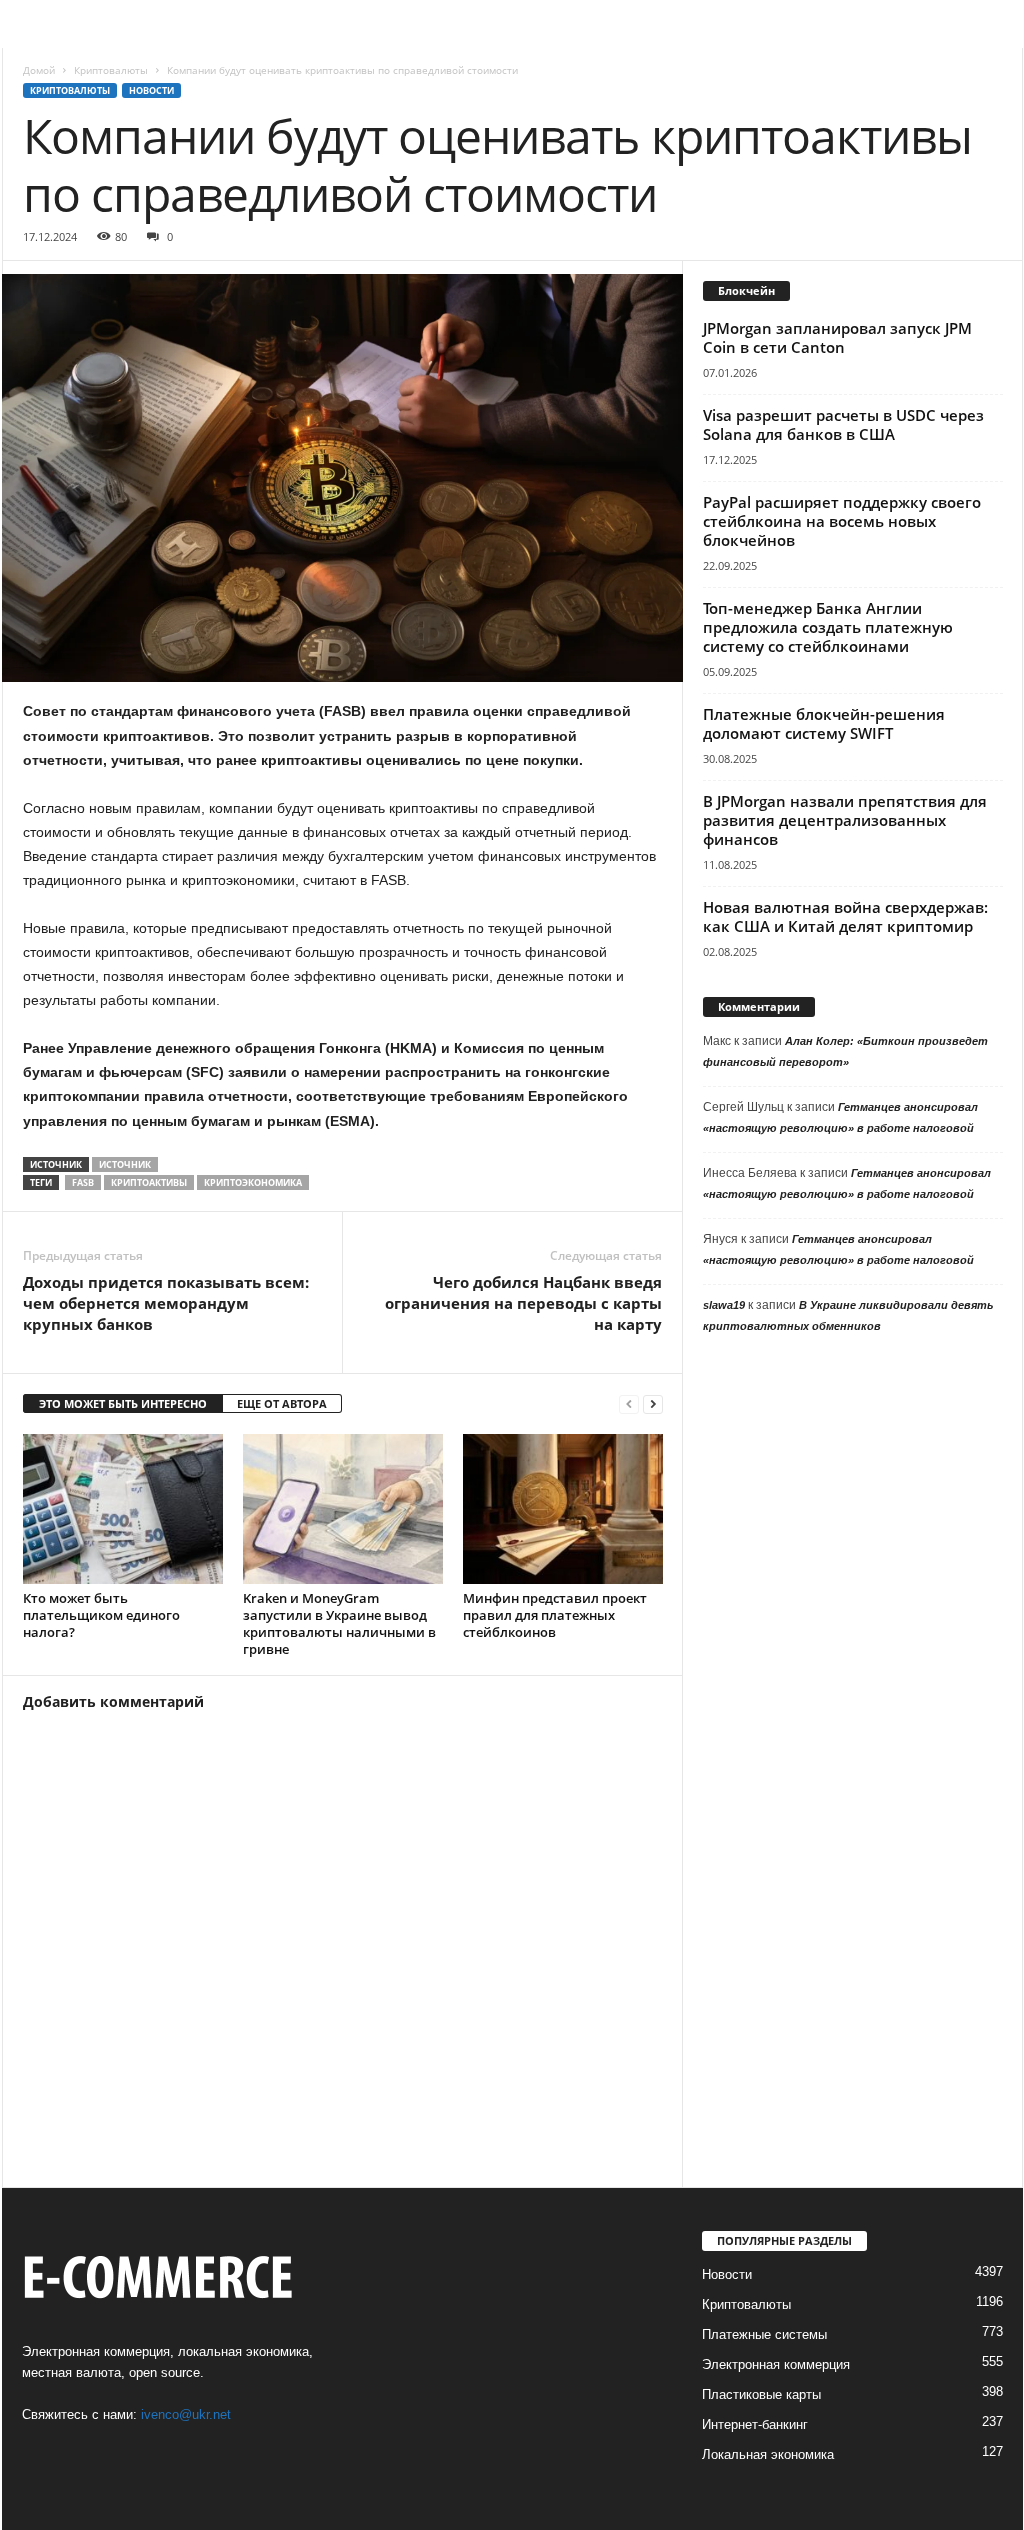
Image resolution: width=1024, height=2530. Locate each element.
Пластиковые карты (761, 2394)
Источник (125, 1164)
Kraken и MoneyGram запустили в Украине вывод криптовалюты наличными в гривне (339, 1623)
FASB (83, 1182)
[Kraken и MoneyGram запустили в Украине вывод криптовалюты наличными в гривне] (343, 1509)
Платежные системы (764, 2334)
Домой (39, 70)
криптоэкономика (253, 1182)
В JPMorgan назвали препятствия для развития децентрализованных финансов (845, 820)
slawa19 (724, 1305)
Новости (151, 90)
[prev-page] (629, 1404)
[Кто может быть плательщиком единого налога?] (123, 1509)
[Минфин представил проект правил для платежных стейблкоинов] (563, 1509)
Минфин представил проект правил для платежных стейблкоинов (555, 1615)
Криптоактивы (149, 1182)
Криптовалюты (111, 70)
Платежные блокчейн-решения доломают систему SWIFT (824, 723)
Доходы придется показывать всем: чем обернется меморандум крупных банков (166, 1303)
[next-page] (653, 1404)
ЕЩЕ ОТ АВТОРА (282, 1403)
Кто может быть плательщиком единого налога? (101, 1615)
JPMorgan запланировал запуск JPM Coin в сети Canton (837, 337)
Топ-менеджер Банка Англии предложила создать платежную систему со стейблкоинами (828, 627)
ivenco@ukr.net (186, 2414)
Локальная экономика (768, 2454)
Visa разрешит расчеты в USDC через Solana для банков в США (843, 424)
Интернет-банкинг (755, 2424)
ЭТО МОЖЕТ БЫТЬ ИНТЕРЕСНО (123, 1403)
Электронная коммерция (776, 2364)
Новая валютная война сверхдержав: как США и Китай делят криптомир (845, 916)
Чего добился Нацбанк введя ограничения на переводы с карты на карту (523, 1303)
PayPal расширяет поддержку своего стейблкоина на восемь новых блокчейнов (842, 521)
